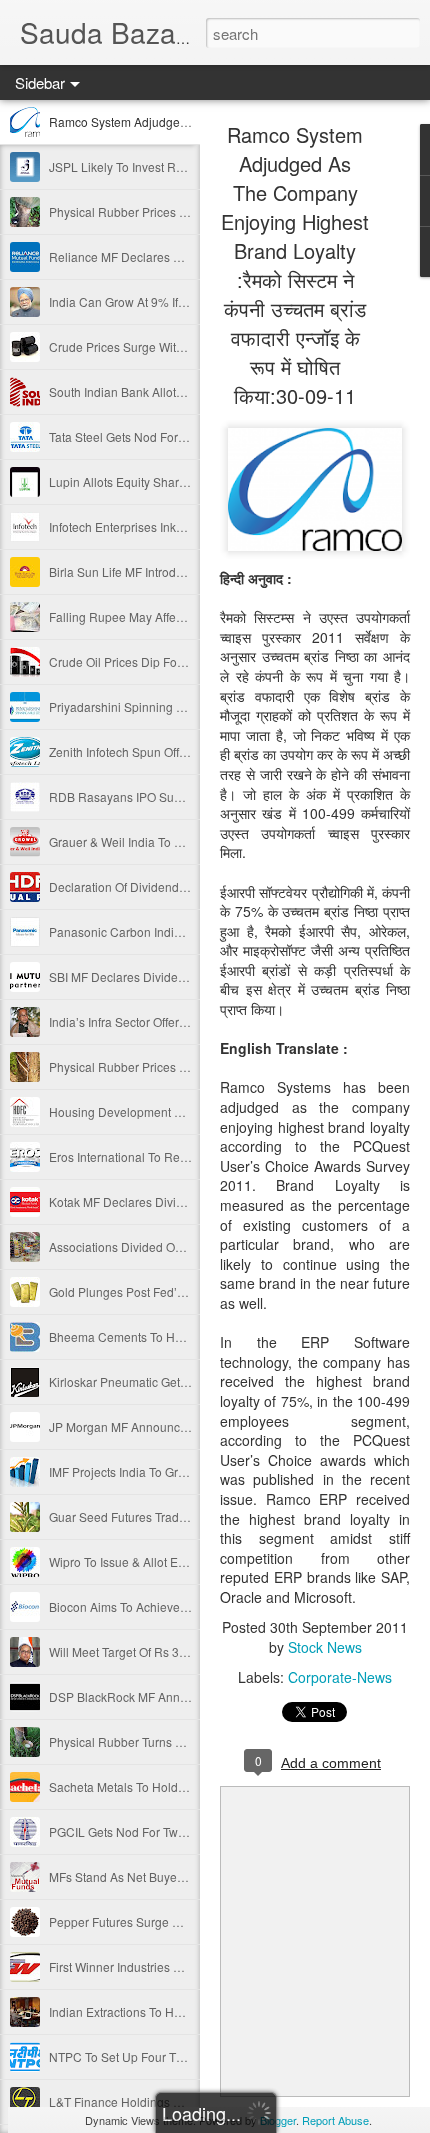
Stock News (325, 1647)
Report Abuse (335, 2120)
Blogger (278, 2120)
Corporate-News (340, 1677)
